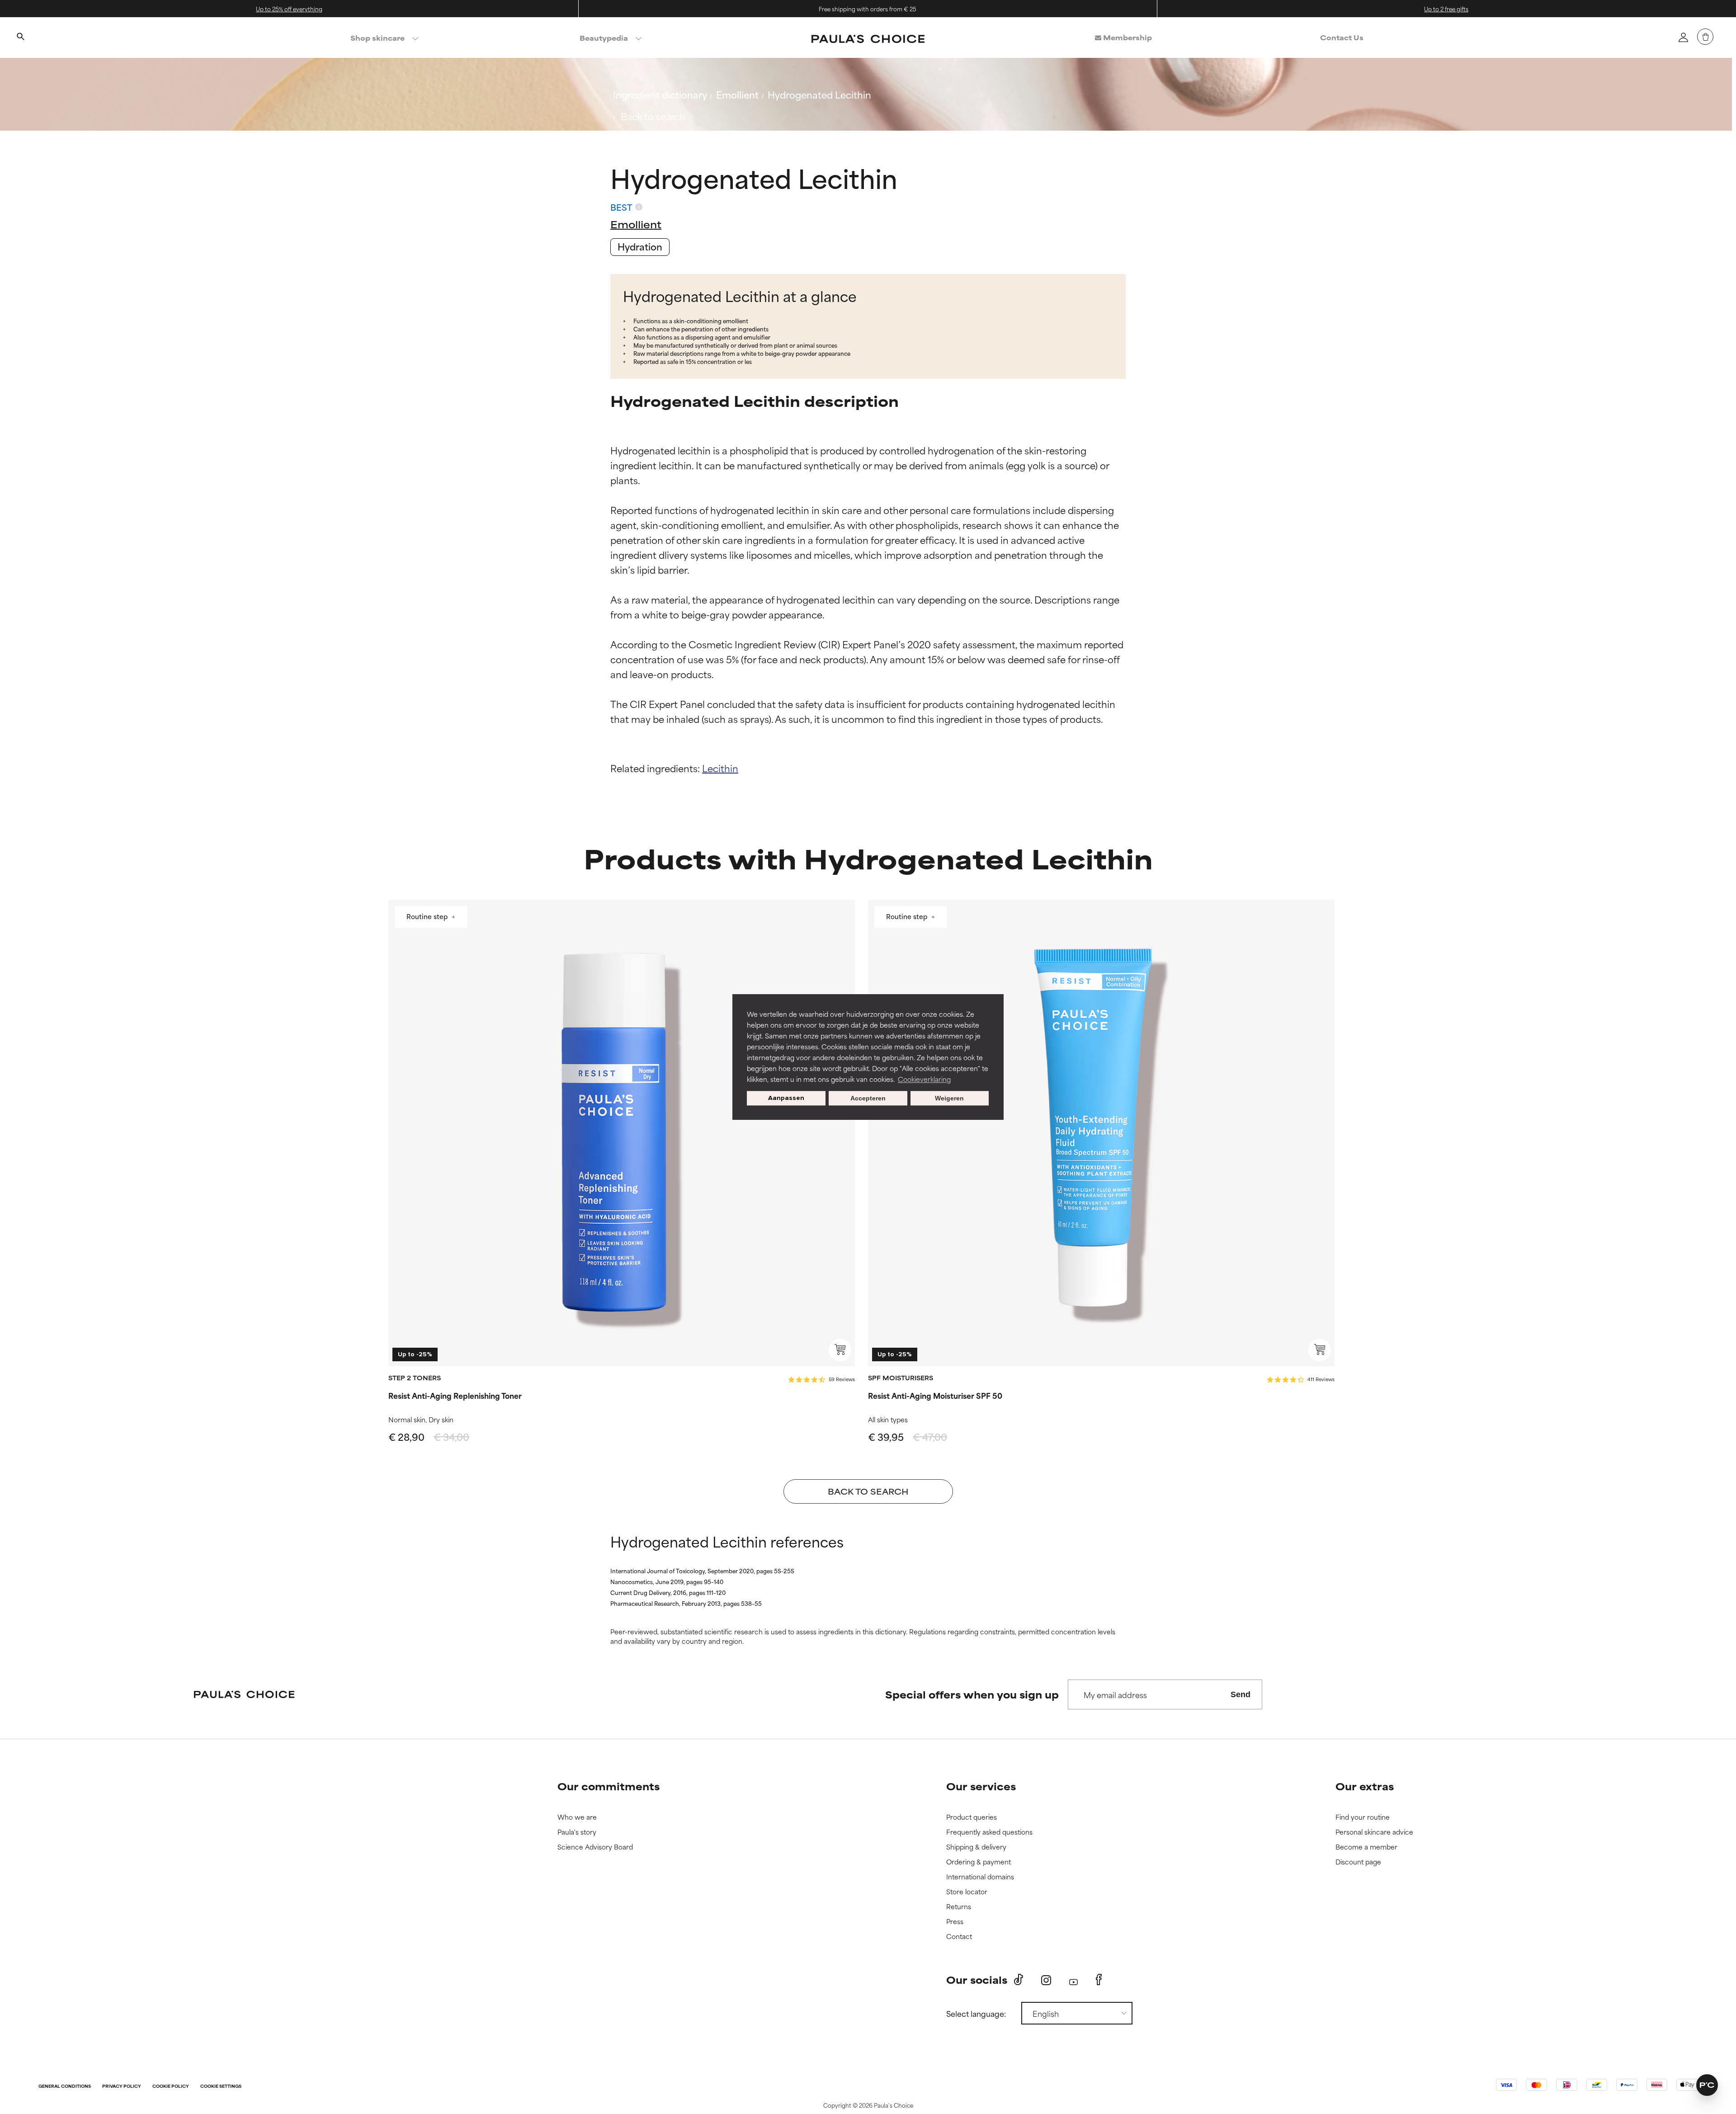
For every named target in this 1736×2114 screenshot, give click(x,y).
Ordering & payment (979, 1862)
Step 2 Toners (415, 1378)
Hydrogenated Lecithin (819, 94)
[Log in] (1683, 37)
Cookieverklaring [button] (924, 1079)
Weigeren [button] (949, 1098)
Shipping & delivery (976, 1847)
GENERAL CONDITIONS (65, 2087)
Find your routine (1363, 1817)
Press (955, 1922)
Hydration (640, 246)
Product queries (972, 1817)
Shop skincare (377, 38)
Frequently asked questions (989, 1832)
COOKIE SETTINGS (221, 2087)
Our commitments (609, 1786)
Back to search (653, 116)
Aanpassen (786, 1098)
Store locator (967, 1892)
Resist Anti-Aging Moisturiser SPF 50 (935, 1395)
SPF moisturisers (901, 1378)
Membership (1127, 37)
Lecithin (720, 768)
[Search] (20, 38)
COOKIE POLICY (171, 2087)
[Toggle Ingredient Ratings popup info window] (639, 207)
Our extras (1365, 1786)
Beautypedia (604, 38)
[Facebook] (1099, 1980)
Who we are (577, 1817)
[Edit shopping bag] (1705, 37)
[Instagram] (1046, 1980)
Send (1241, 1694)
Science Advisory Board (595, 1847)
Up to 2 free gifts (1446, 9)
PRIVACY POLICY (122, 2087)
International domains (980, 1877)
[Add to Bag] (840, 1350)
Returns (959, 1907)
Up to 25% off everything (289, 9)
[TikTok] (1019, 1980)
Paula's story (577, 1832)
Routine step (428, 917)
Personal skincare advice (1374, 1832)
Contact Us (1342, 37)
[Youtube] (1073, 1980)
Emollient (737, 94)
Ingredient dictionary (660, 94)
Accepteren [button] (868, 1098)
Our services (981, 1786)
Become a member (1366, 1847)
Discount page (1358, 1862)
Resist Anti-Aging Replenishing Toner (455, 1395)
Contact (959, 1937)
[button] (1707, 2085)
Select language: (976, 2013)
